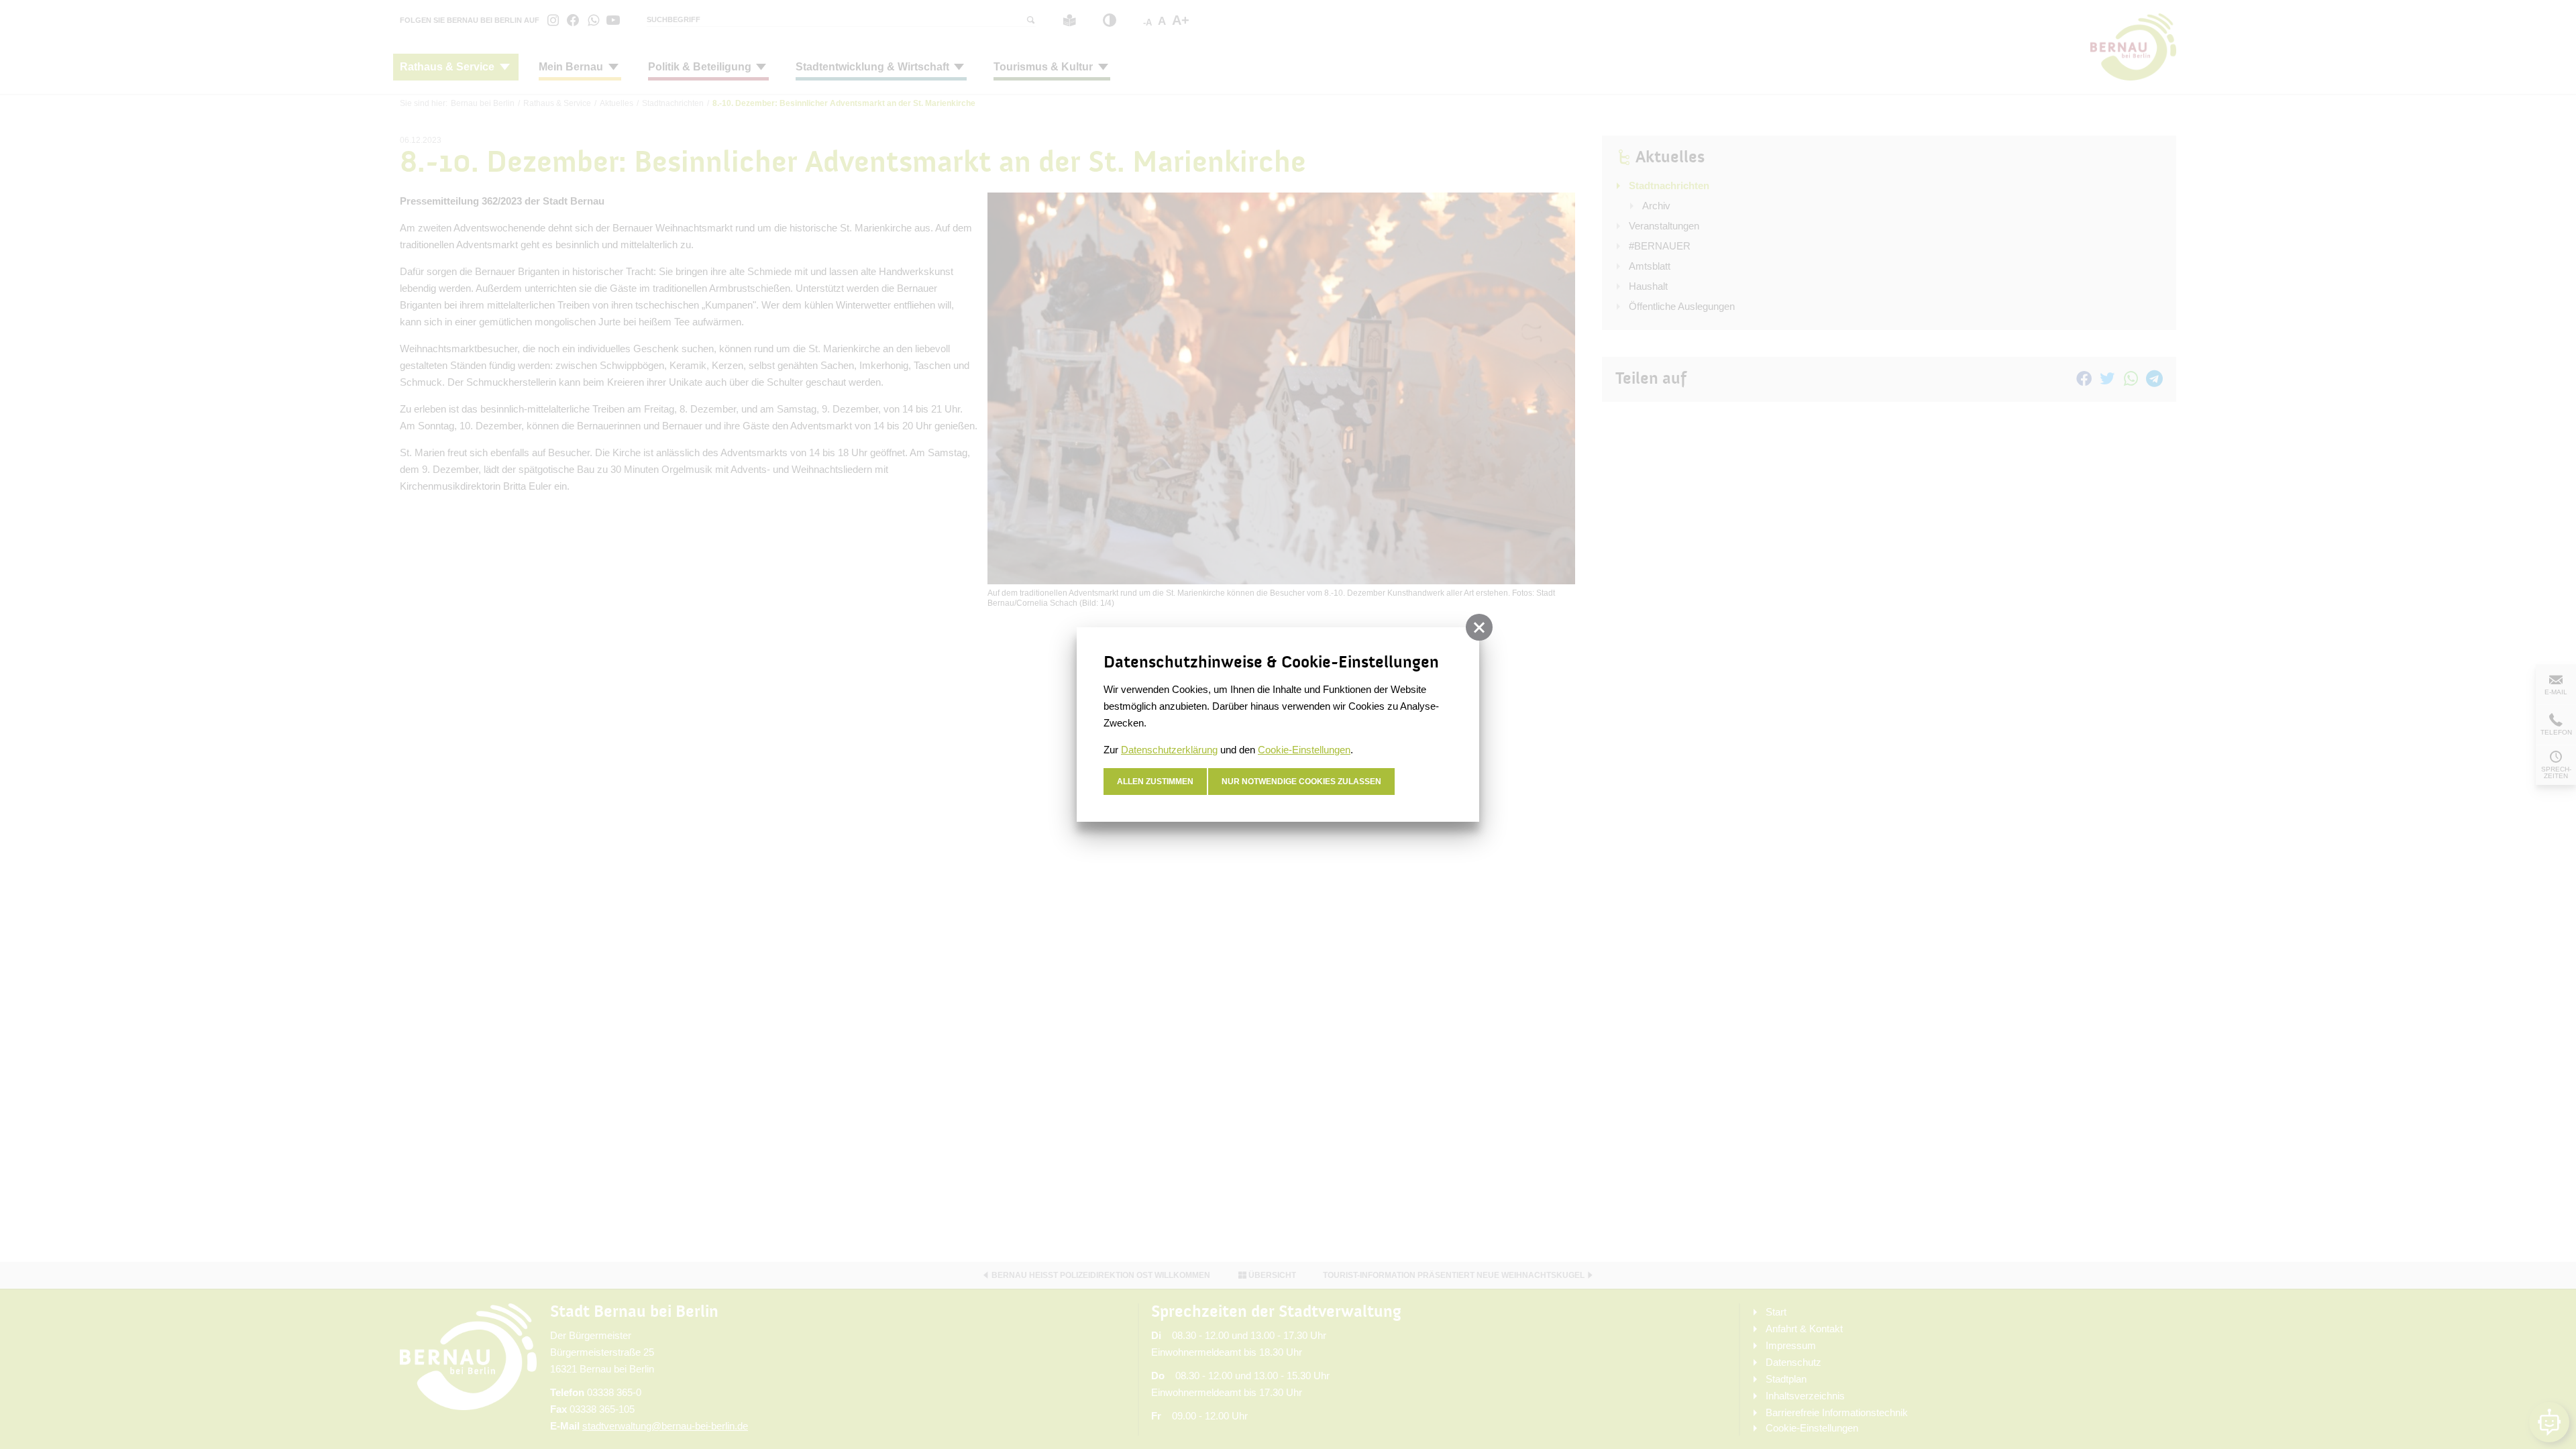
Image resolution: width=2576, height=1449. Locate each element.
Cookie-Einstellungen (1304, 750)
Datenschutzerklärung (1169, 750)
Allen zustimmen (1155, 782)
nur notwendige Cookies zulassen (1301, 782)
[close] (1479, 627)
